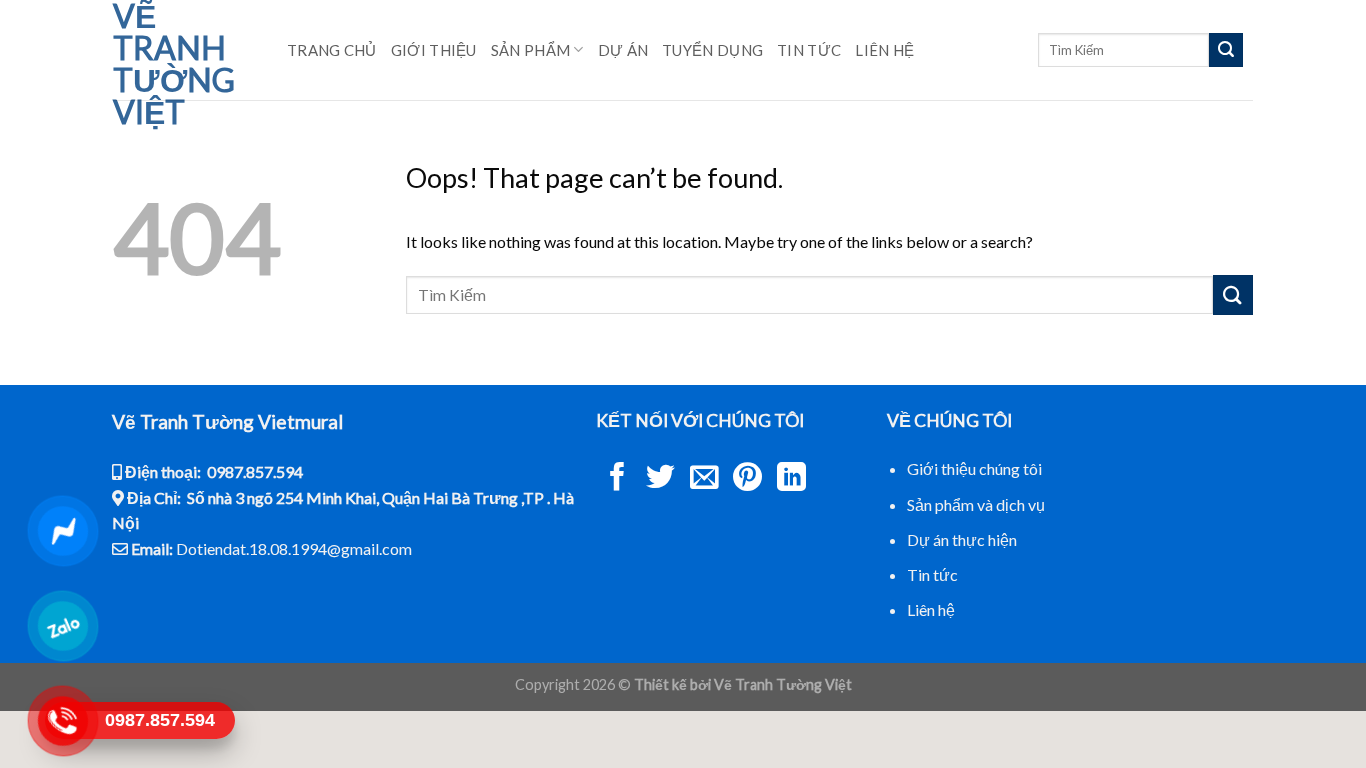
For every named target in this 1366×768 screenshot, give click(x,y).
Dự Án (623, 50)
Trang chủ (332, 50)
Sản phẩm (530, 50)
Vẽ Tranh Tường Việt (174, 64)
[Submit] (1226, 50)
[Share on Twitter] (660, 479)
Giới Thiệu (434, 50)
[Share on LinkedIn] (791, 479)
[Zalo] (62, 625)
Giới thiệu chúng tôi (974, 468)
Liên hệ (884, 50)
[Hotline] (62, 720)
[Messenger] (62, 530)
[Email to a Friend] (704, 479)
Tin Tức (809, 50)
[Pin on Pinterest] (747, 479)
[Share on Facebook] (617, 479)
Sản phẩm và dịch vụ (976, 504)
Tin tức (932, 574)
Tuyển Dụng (712, 50)
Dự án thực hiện (962, 539)
